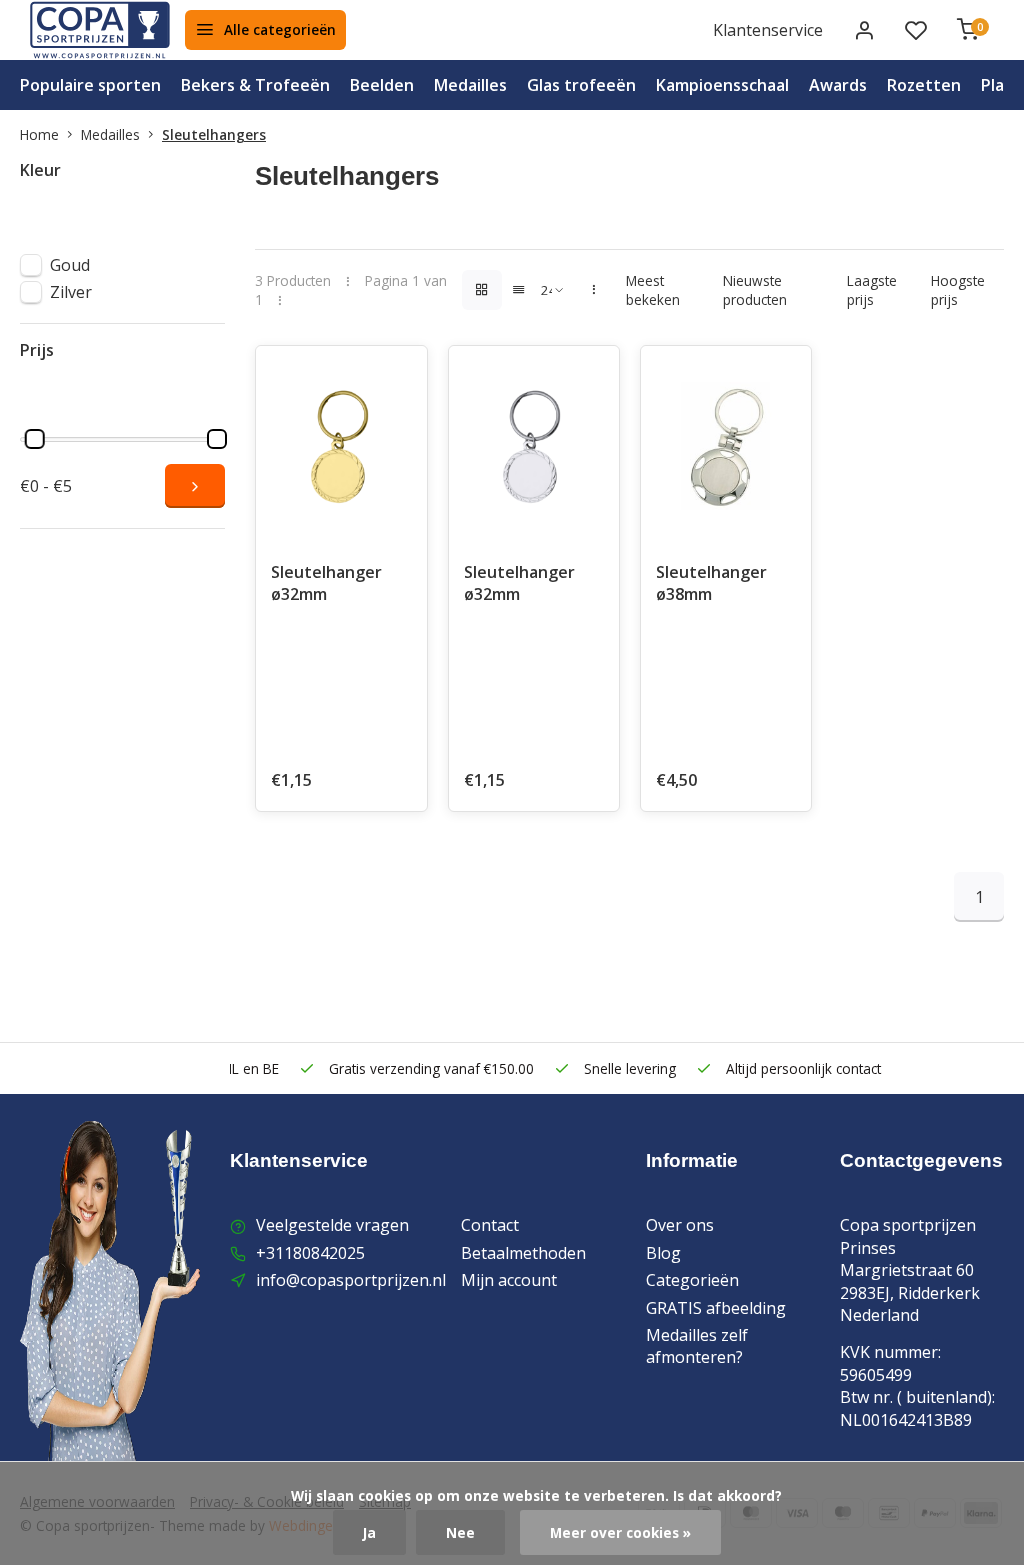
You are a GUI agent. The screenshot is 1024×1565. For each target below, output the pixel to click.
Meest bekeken (653, 290)
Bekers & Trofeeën (255, 85)
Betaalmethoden (523, 1253)
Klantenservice (768, 30)
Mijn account (509, 1280)
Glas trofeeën (581, 85)
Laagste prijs (872, 290)
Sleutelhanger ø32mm (326, 583)
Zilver (71, 292)
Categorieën (692, 1280)
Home (39, 134)
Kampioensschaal (722, 85)
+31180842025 (310, 1253)
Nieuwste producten (755, 290)
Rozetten (924, 85)
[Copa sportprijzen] (100, 30)
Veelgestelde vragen (332, 1225)
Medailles (470, 85)
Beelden (382, 85)
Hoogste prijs (958, 290)
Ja (369, 1532)
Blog (663, 1253)
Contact (490, 1225)
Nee (460, 1532)
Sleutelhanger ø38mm (711, 583)
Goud (70, 265)
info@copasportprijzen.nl (351, 1280)
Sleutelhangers (214, 134)
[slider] (35, 439)
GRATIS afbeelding (716, 1308)
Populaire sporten (90, 85)
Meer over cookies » (620, 1532)
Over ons (680, 1225)
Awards (838, 85)
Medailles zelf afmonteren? (697, 1346)
